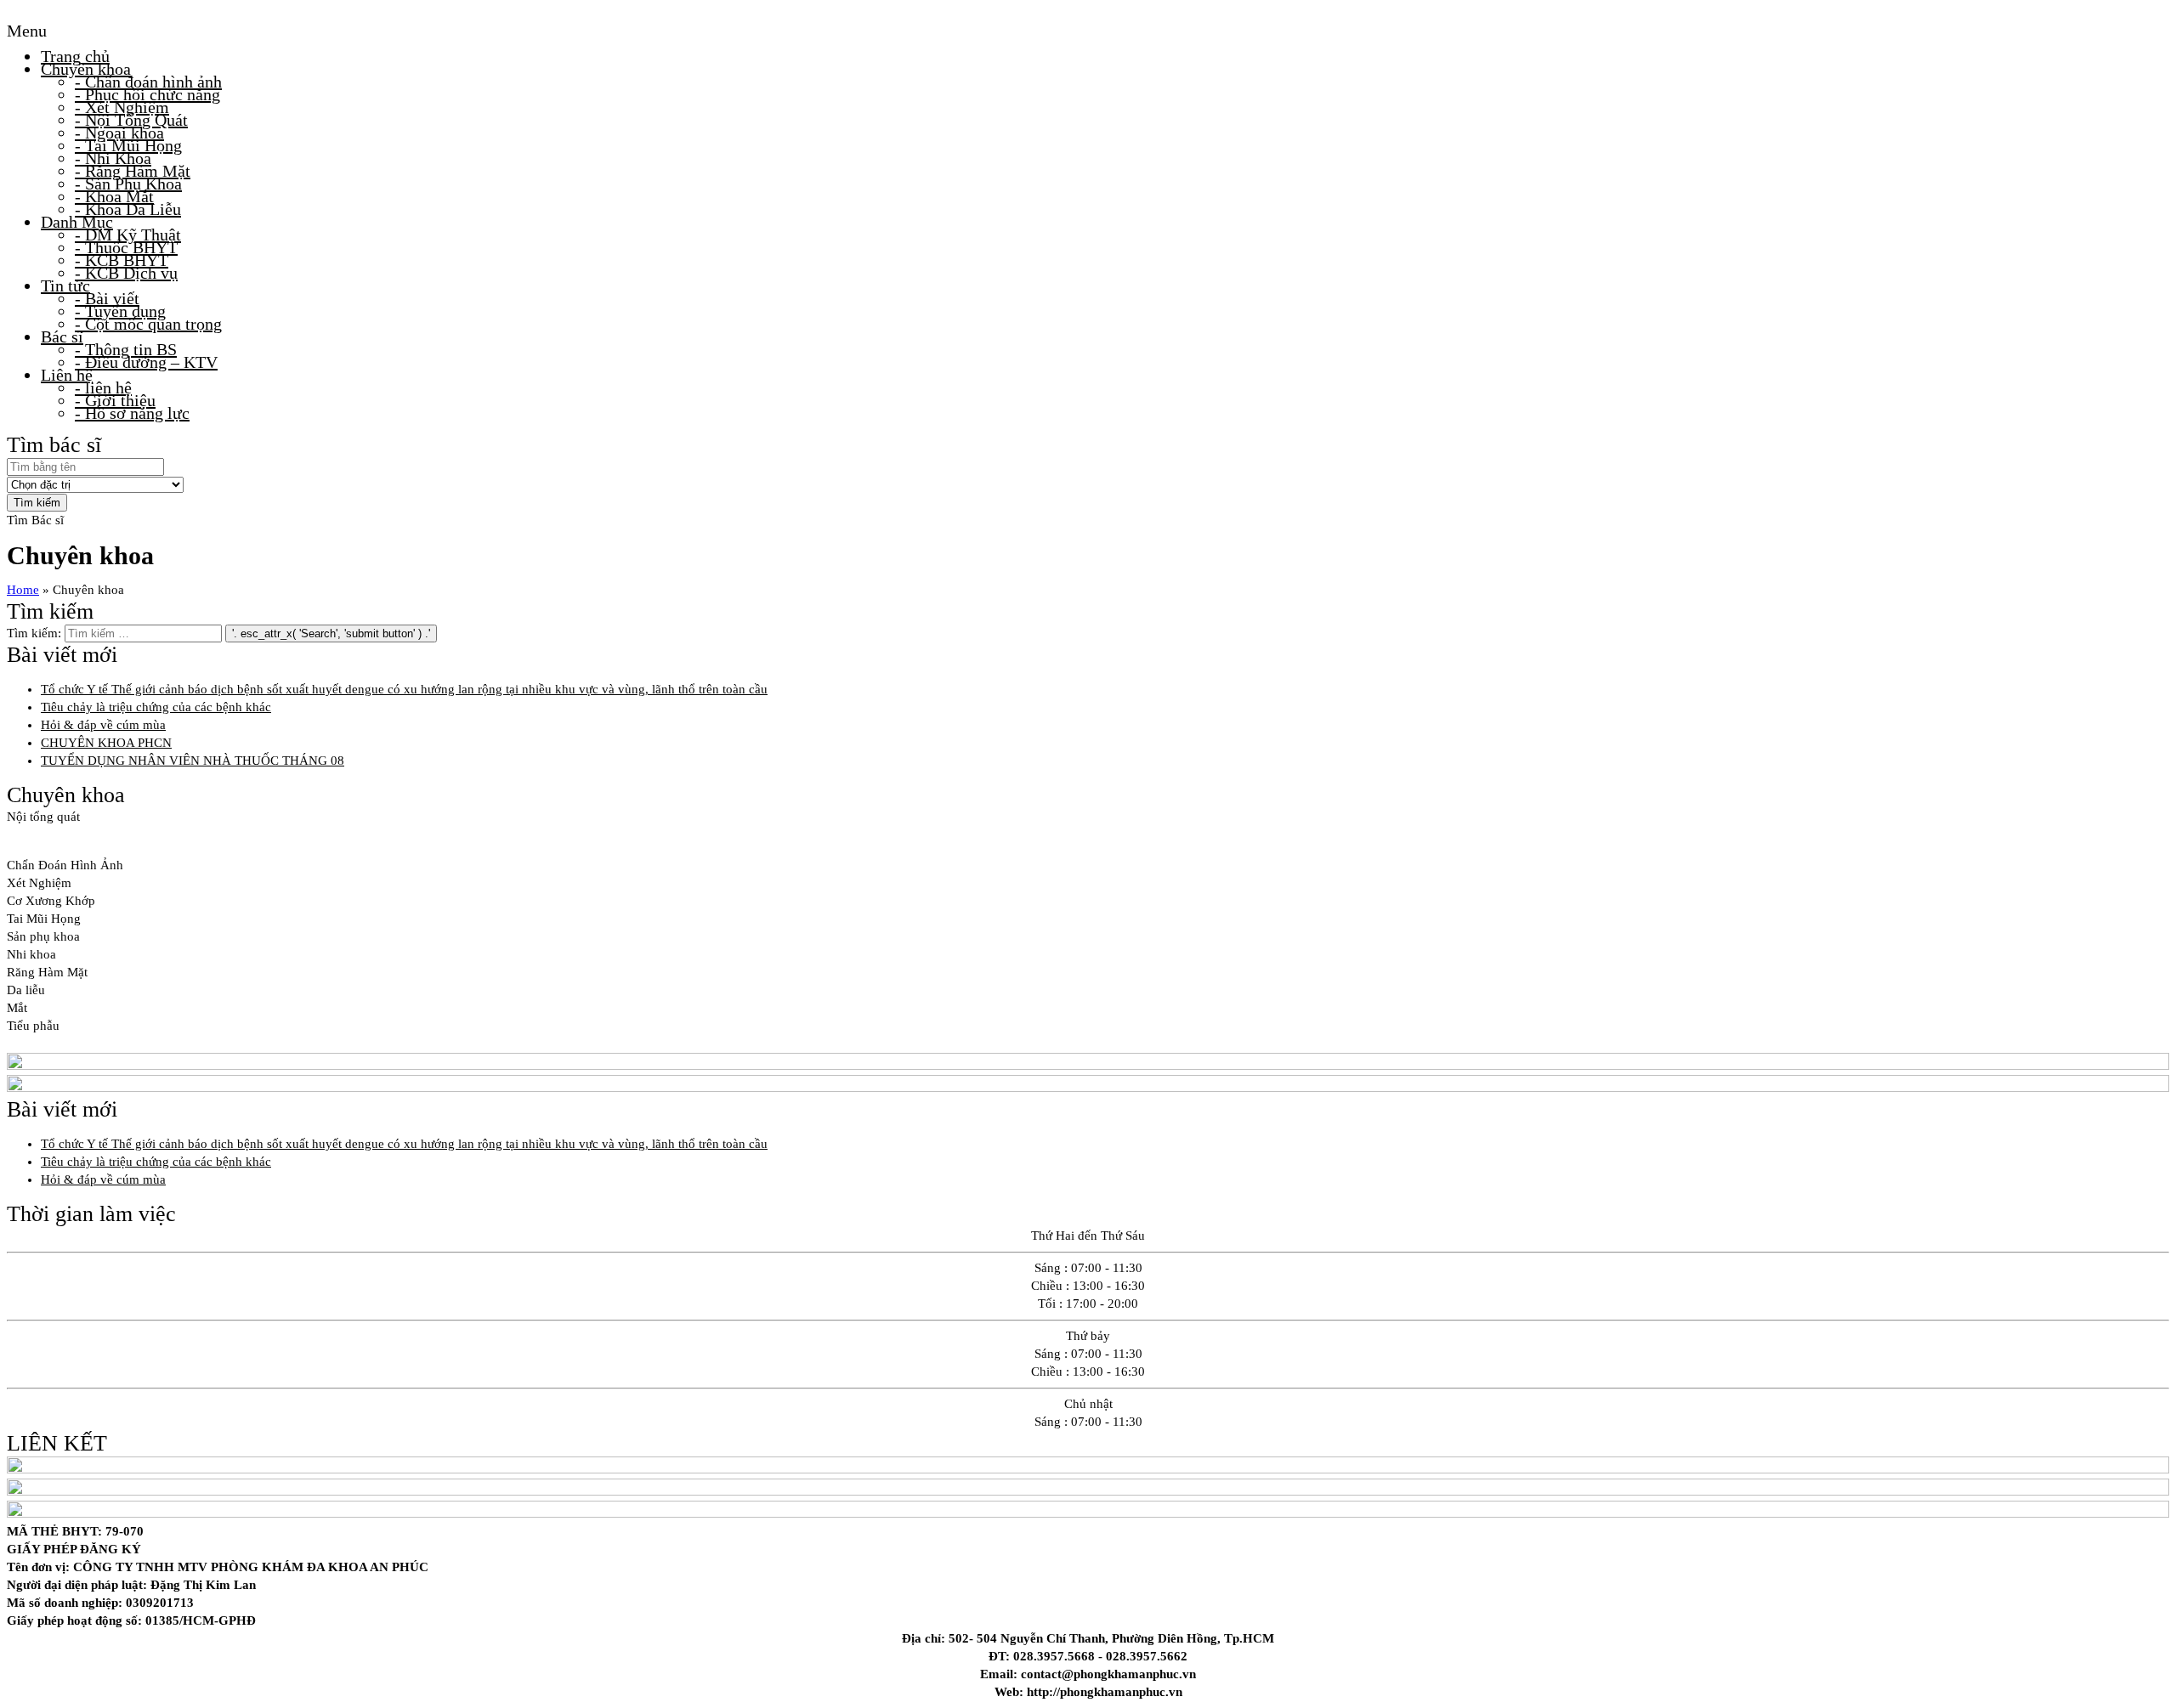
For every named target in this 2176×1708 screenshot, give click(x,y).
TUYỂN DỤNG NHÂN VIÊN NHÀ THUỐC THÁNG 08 (193, 761)
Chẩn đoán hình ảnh (148, 82)
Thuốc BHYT (126, 247)
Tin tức (65, 286)
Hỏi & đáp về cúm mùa (103, 725)
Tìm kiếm (37, 503)
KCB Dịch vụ (126, 273)
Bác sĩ (62, 337)
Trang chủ (75, 56)
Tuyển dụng (120, 311)
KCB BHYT (122, 260)
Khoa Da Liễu (128, 209)
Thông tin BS (126, 349)
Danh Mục (77, 222)
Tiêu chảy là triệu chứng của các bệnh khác (156, 707)
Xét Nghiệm (122, 107)
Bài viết (107, 298)
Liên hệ (67, 375)
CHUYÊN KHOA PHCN (106, 743)
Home (23, 590)
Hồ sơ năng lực (132, 413)
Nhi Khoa (113, 158)
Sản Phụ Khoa (128, 184)
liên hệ (103, 387)
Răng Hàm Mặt (133, 171)
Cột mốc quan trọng (148, 324)
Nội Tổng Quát (131, 120)
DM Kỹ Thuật (128, 235)
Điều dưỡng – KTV (146, 362)
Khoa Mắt (114, 196)
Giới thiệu (115, 400)
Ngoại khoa (119, 133)
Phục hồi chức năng (147, 94)
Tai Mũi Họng (128, 145)
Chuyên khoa (86, 69)
